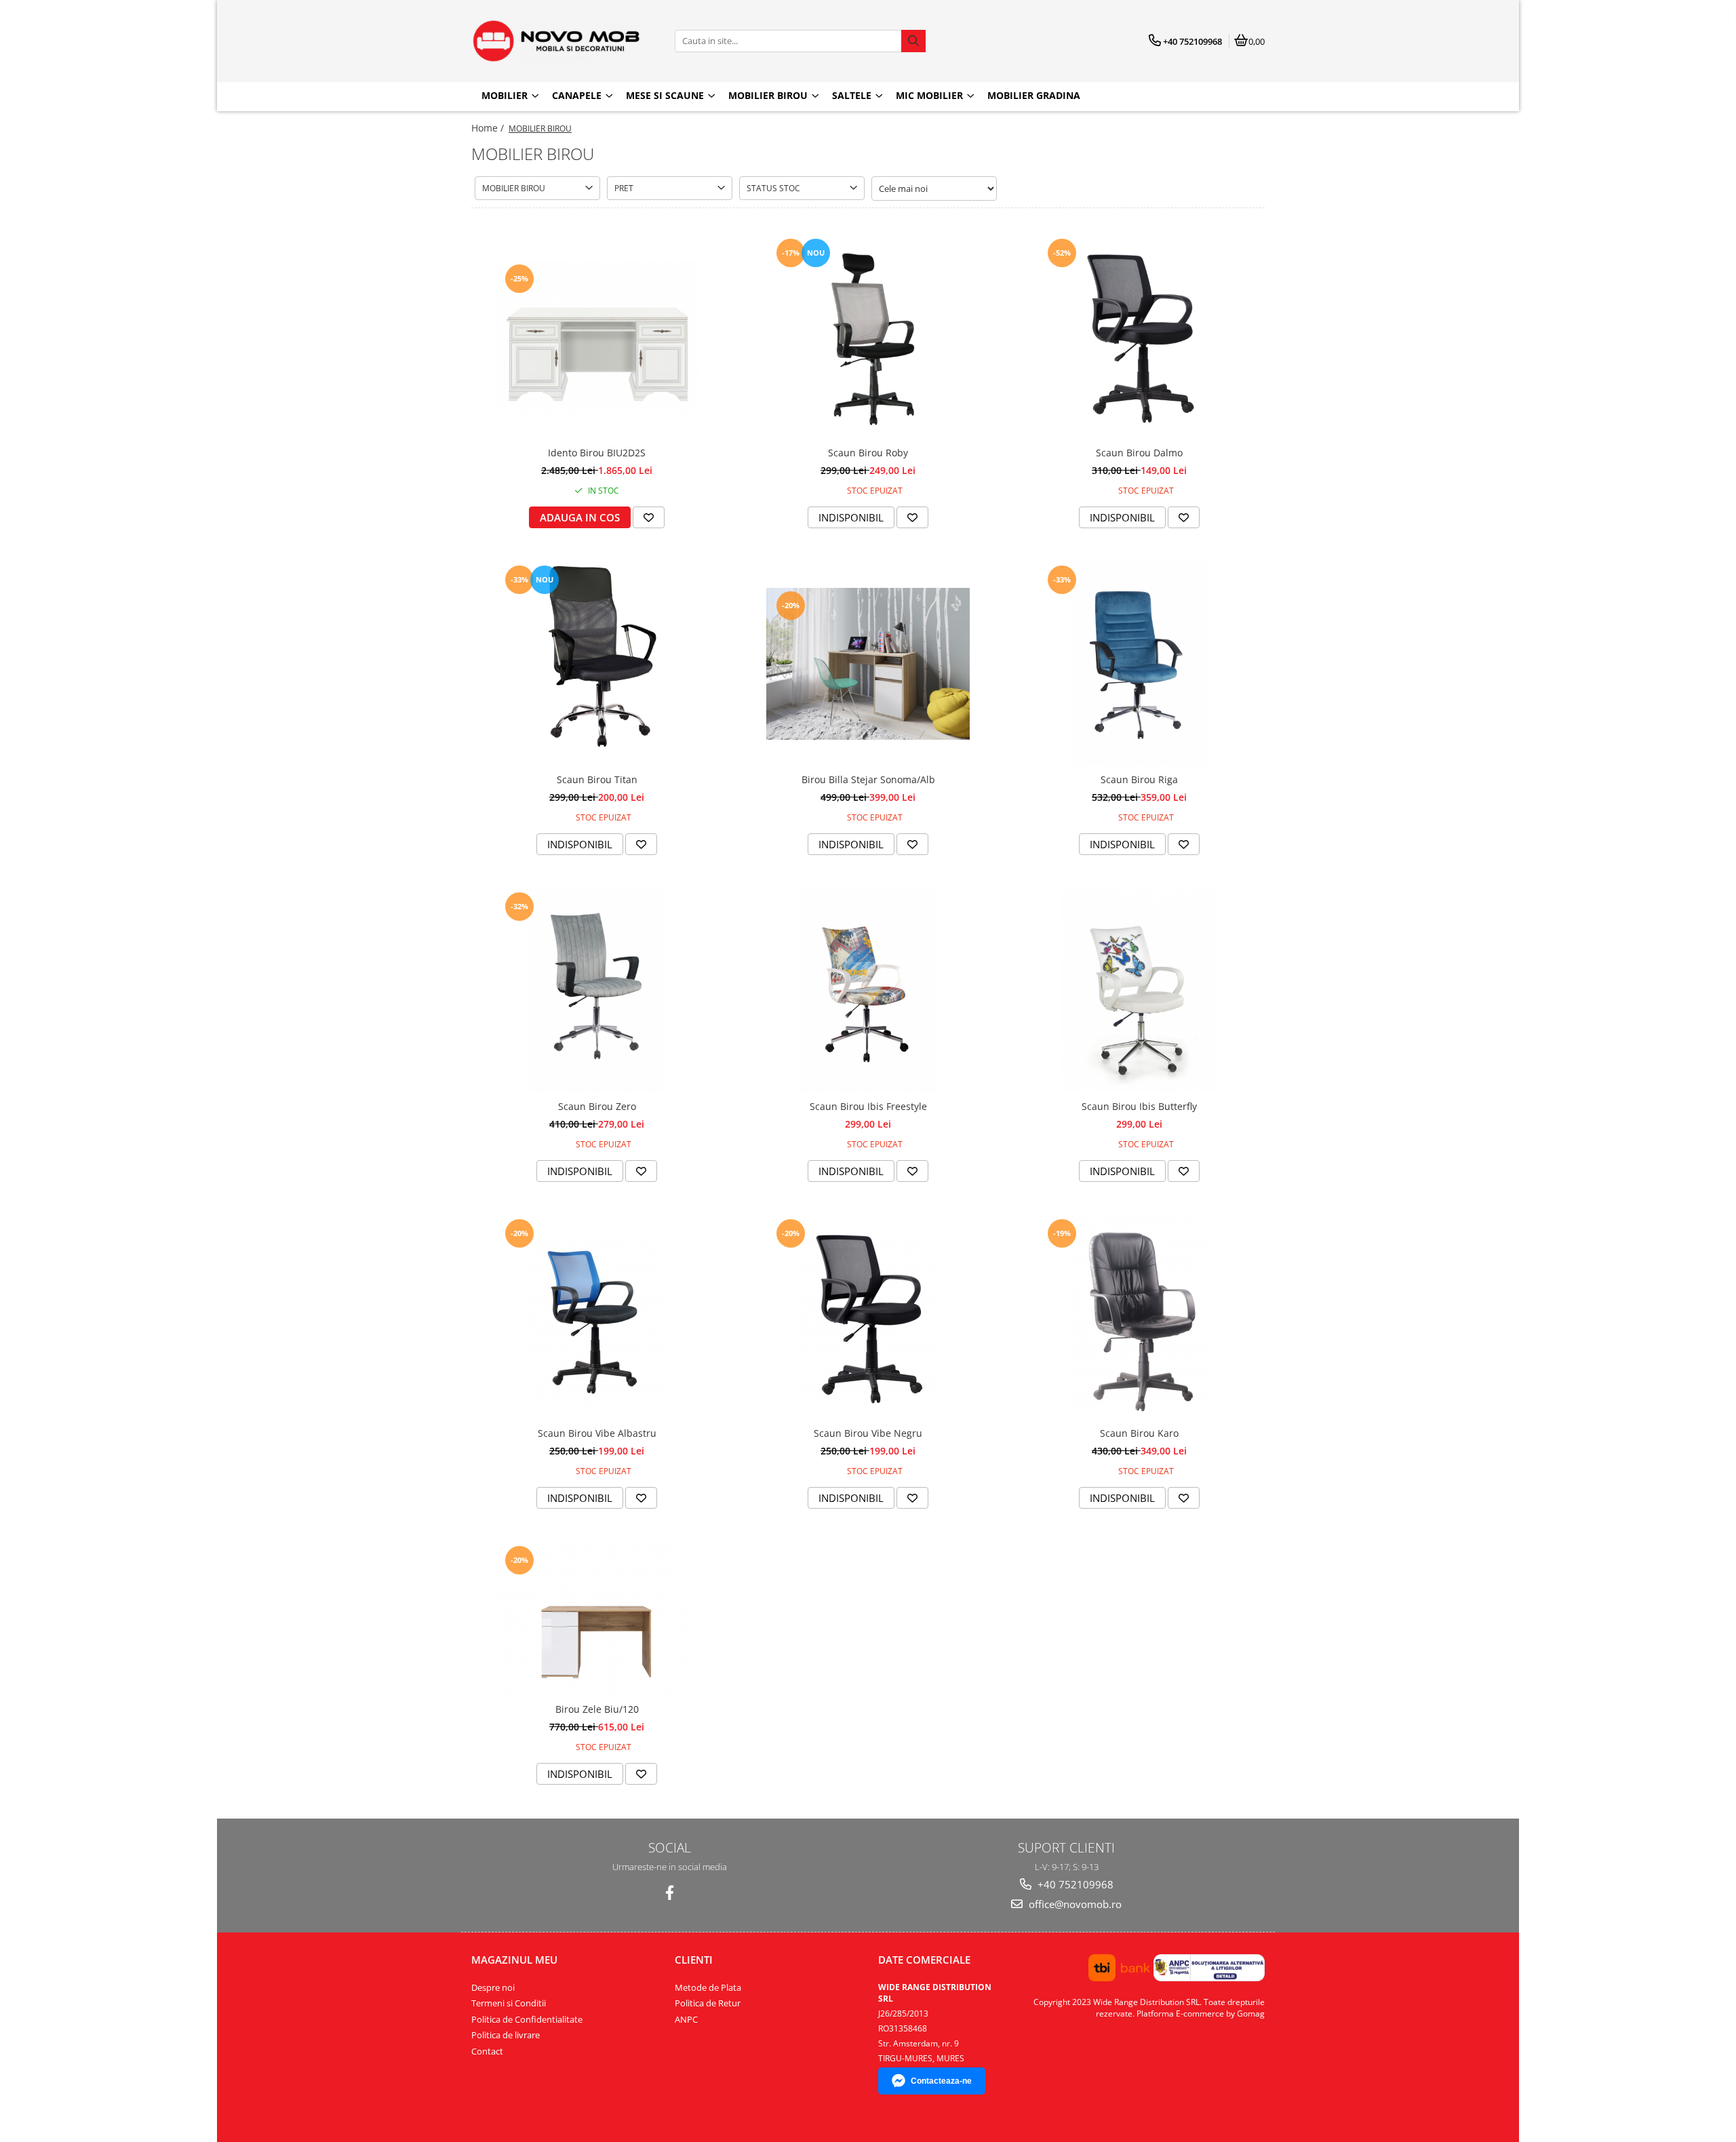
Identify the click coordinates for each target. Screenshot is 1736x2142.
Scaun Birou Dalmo (1139, 453)
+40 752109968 (1074, 1884)
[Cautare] (913, 41)
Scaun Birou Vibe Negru (868, 1433)
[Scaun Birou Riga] (1139, 664)
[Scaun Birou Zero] (597, 991)
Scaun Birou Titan (597, 779)
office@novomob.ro (1074, 1904)
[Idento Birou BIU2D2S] (597, 337)
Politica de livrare (506, 2035)
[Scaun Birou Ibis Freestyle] (868, 991)
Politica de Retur (708, 2003)
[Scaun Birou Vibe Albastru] (597, 1317)
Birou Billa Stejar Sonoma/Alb (868, 779)
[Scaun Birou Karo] (1139, 1317)
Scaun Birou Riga (1139, 779)
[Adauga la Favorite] (649, 517)
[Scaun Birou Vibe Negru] (868, 1317)
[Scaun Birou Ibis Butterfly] (1139, 991)
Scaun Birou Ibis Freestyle (868, 1106)
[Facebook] (670, 1893)
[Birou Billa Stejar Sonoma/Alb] (868, 664)
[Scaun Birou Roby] (868, 337)
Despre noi (493, 1987)
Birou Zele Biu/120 (597, 1709)
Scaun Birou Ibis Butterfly (1139, 1106)
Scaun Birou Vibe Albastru (597, 1433)
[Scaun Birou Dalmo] (1139, 337)
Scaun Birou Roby (868, 453)
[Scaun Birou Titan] (597, 664)
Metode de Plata (708, 1987)
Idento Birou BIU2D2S (597, 453)
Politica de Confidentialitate (527, 2019)
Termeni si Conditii (509, 2003)
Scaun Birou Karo (1139, 1433)
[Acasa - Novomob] (556, 41)
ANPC (686, 2019)
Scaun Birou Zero (597, 1106)
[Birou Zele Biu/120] (597, 1619)
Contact (487, 2051)
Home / (489, 128)
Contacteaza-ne (941, 2081)
